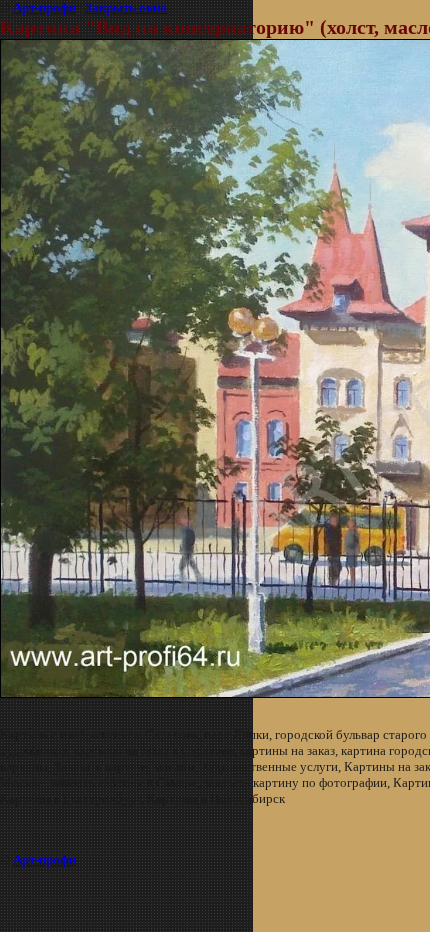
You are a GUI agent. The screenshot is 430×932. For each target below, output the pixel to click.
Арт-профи (44, 7)
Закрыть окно (126, 7)
